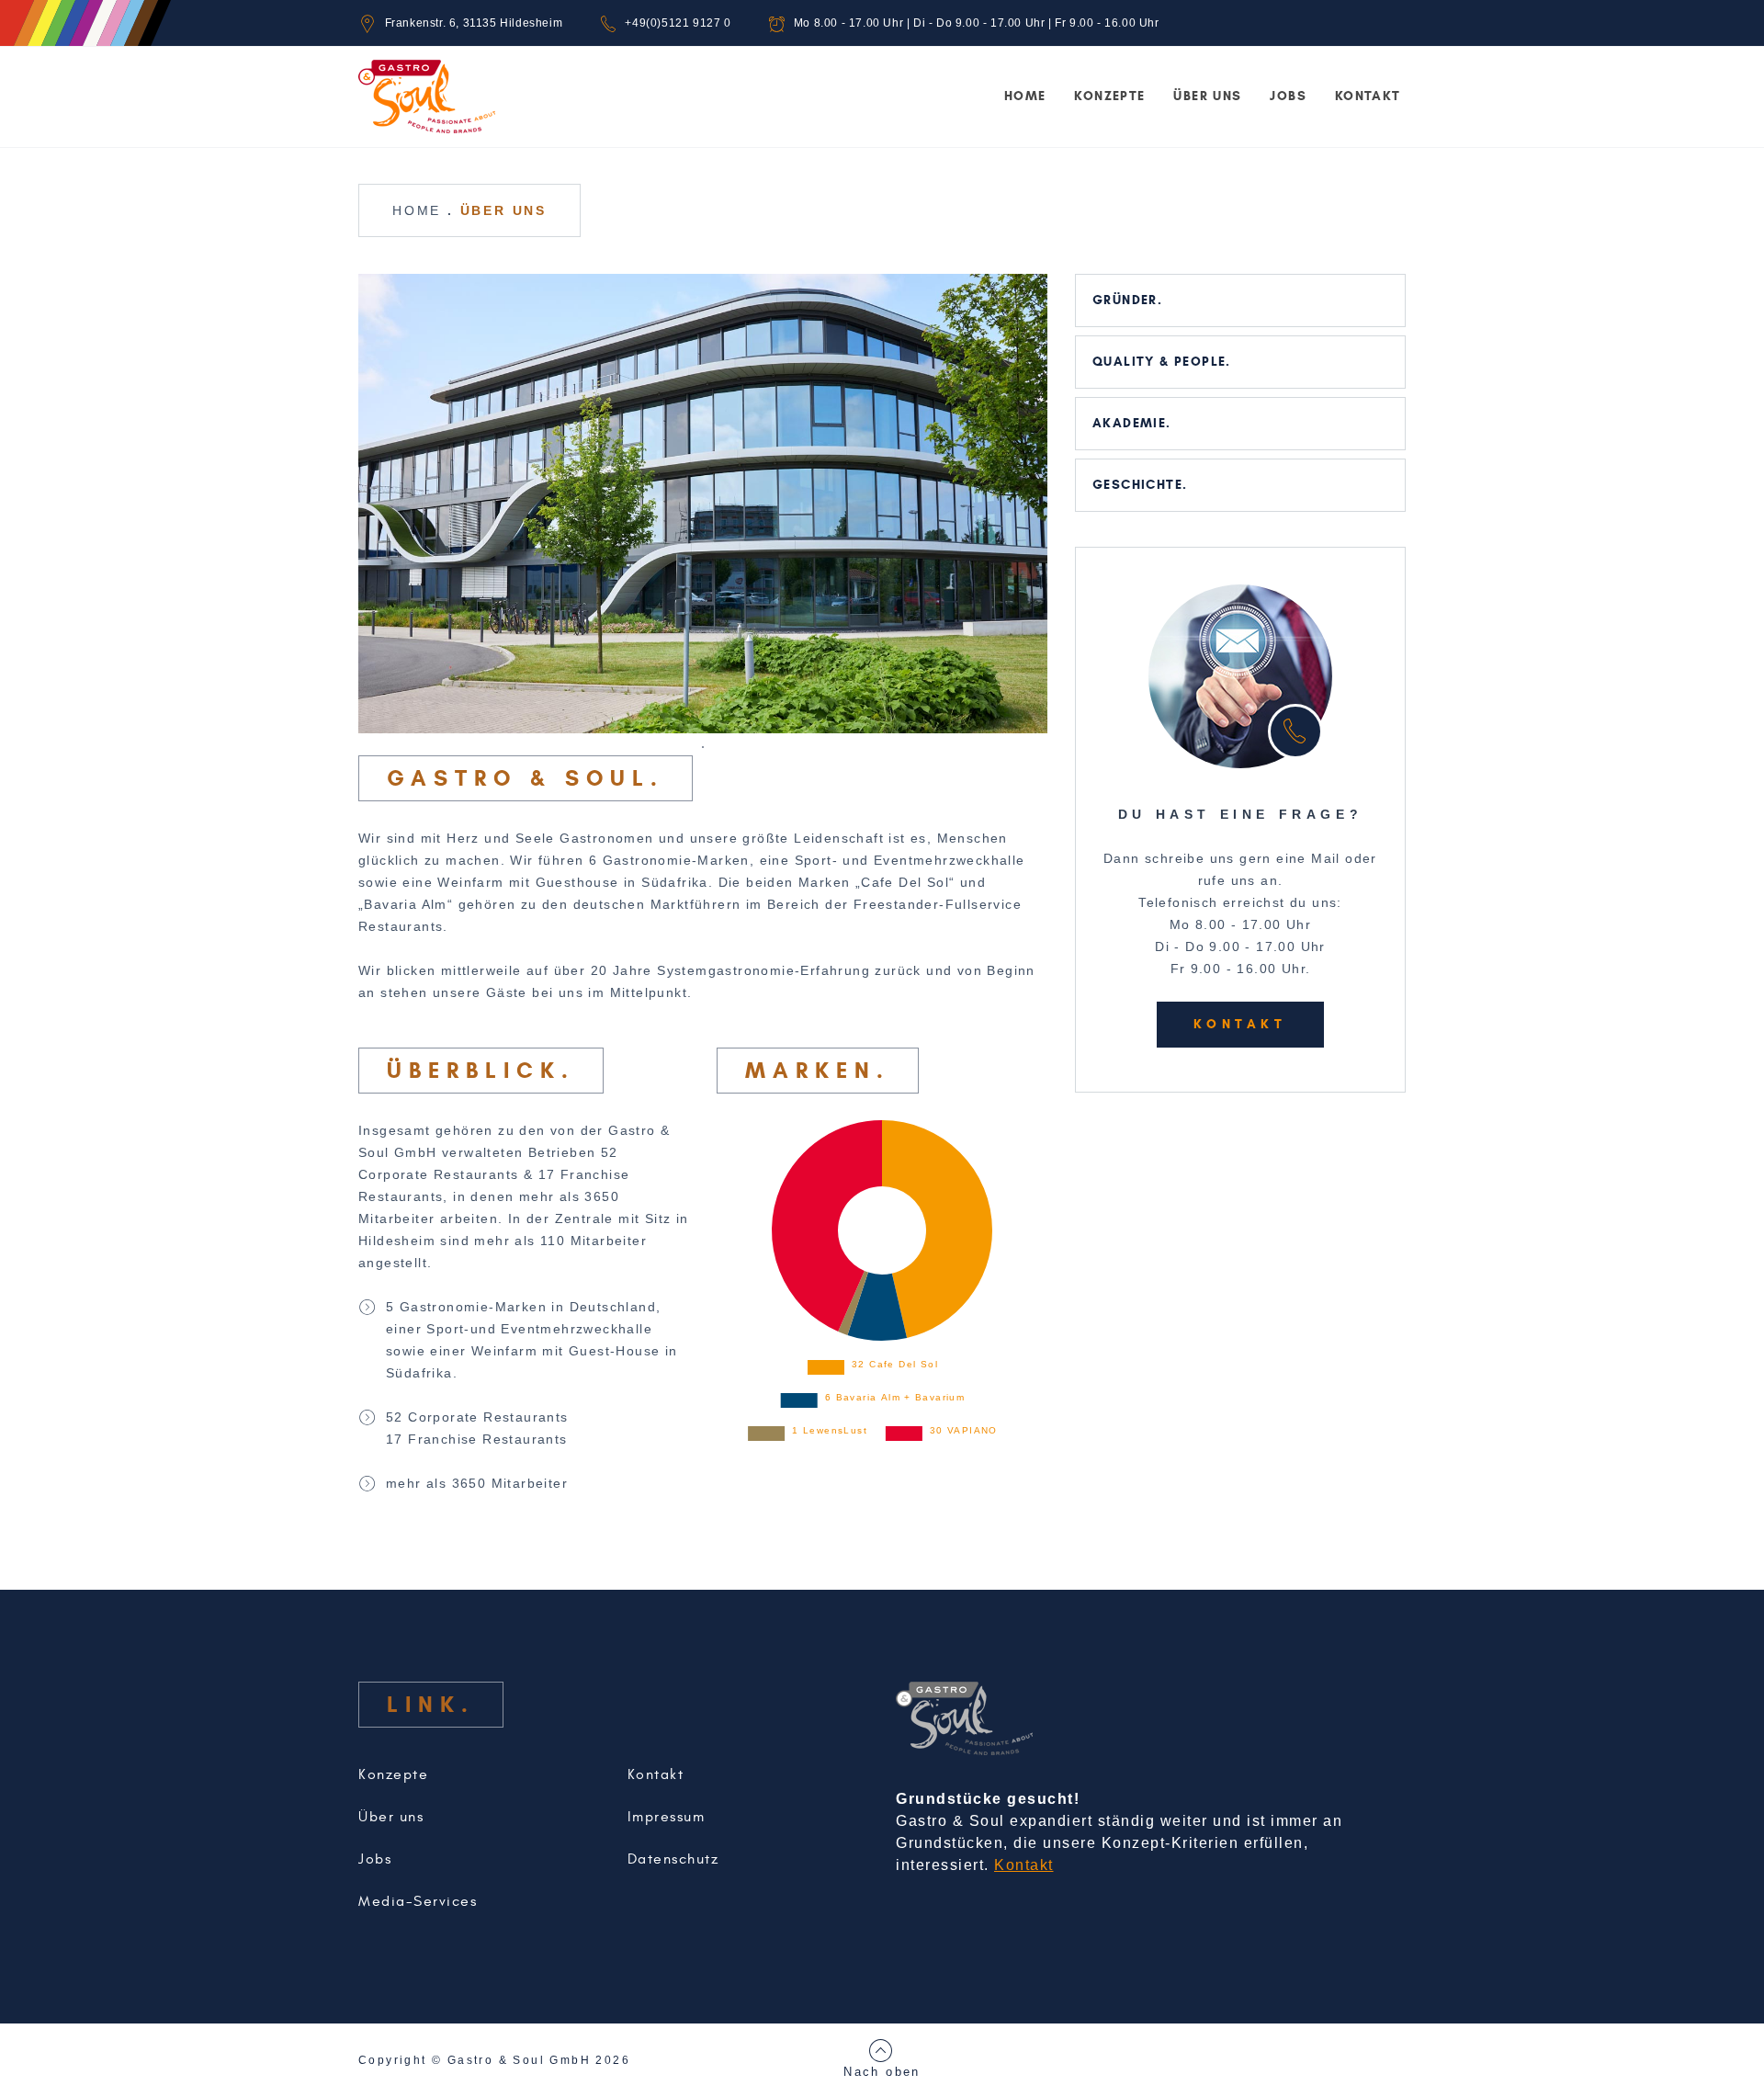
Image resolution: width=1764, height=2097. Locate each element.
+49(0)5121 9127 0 (678, 23)
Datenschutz (673, 1859)
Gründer (1125, 300)
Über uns (1207, 96)
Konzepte (1109, 96)
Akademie (1129, 423)
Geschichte (1137, 485)
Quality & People (1159, 362)
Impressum (667, 1817)
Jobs (1288, 96)
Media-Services (418, 1901)
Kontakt (1368, 96)
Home (1025, 96)
